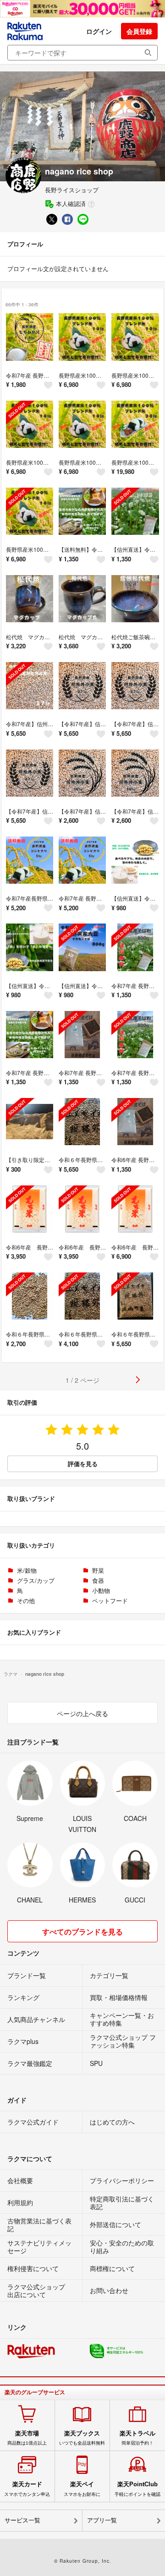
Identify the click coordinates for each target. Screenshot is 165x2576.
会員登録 (139, 31)
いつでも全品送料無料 (82, 2438)
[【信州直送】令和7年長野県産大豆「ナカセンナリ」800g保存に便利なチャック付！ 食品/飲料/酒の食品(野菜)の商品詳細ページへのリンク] (135, 860)
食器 (98, 1580)
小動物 (101, 1590)
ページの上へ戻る (82, 1713)
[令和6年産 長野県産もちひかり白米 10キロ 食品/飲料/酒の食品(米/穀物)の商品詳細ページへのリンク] (135, 1209)
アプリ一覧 (102, 2520)
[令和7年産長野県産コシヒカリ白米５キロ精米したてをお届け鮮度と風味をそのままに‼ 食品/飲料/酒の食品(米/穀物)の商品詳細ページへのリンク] (30, 860)
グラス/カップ (36, 1580)
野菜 (98, 1570)
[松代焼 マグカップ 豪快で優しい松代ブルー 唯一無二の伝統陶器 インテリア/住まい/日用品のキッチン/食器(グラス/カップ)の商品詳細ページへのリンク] (30, 599)
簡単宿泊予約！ (137, 2438)
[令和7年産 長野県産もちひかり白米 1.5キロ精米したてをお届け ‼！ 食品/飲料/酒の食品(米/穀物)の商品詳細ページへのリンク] (30, 337)
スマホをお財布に (82, 2489)
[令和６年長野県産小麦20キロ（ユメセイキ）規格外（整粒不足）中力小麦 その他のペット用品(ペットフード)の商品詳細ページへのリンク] (82, 1296)
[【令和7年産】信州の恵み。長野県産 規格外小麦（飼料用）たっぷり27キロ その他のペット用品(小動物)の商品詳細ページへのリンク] (82, 686)
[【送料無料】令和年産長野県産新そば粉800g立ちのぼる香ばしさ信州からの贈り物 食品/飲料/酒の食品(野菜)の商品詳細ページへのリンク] (82, 511)
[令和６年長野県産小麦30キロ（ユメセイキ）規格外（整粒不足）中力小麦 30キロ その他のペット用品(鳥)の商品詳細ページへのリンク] (135, 1296)
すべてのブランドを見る (82, 1932)
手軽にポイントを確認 (137, 2489)
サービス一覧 (22, 2520)
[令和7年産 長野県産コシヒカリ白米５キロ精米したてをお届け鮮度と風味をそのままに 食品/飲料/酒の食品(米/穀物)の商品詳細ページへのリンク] (82, 860)
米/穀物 (27, 1570)
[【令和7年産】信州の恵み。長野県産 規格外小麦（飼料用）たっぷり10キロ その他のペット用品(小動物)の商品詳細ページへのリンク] (82, 773)
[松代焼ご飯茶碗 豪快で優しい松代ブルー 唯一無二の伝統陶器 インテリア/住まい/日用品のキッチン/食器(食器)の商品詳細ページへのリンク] (135, 599)
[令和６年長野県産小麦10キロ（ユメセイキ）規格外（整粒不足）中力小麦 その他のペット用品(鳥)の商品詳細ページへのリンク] (30, 1296)
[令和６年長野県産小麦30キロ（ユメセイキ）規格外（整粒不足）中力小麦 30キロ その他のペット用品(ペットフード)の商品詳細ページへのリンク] (82, 1122)
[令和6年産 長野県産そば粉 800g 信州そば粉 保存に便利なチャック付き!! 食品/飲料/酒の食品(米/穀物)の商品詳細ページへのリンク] (135, 1122)
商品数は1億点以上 (27, 2438)
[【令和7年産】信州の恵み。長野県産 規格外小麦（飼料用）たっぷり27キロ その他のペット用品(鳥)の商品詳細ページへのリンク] (135, 686)
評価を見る (83, 1464)
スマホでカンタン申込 (27, 2489)
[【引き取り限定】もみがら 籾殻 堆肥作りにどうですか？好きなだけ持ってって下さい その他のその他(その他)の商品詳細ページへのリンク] (30, 1122)
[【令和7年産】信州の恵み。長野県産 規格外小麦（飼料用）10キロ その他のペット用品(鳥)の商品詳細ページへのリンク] (135, 773)
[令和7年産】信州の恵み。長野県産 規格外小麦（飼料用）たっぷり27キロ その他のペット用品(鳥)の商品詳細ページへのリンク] (30, 686)
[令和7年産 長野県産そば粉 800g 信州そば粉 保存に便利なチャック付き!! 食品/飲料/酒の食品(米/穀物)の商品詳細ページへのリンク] (135, 947)
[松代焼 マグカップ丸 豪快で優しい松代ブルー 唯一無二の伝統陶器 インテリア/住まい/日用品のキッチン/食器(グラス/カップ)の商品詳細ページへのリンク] (82, 599)
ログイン (99, 31)
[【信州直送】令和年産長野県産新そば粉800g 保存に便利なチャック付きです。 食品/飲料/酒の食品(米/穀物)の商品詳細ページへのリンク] (135, 511)
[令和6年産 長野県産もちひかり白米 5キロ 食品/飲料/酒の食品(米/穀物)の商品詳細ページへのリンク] (30, 1209)
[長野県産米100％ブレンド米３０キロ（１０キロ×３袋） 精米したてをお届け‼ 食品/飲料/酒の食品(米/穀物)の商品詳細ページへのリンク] (135, 424)
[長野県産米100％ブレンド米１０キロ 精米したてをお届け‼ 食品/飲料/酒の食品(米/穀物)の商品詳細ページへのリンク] (82, 337)
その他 (26, 1600)
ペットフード (110, 1600)
